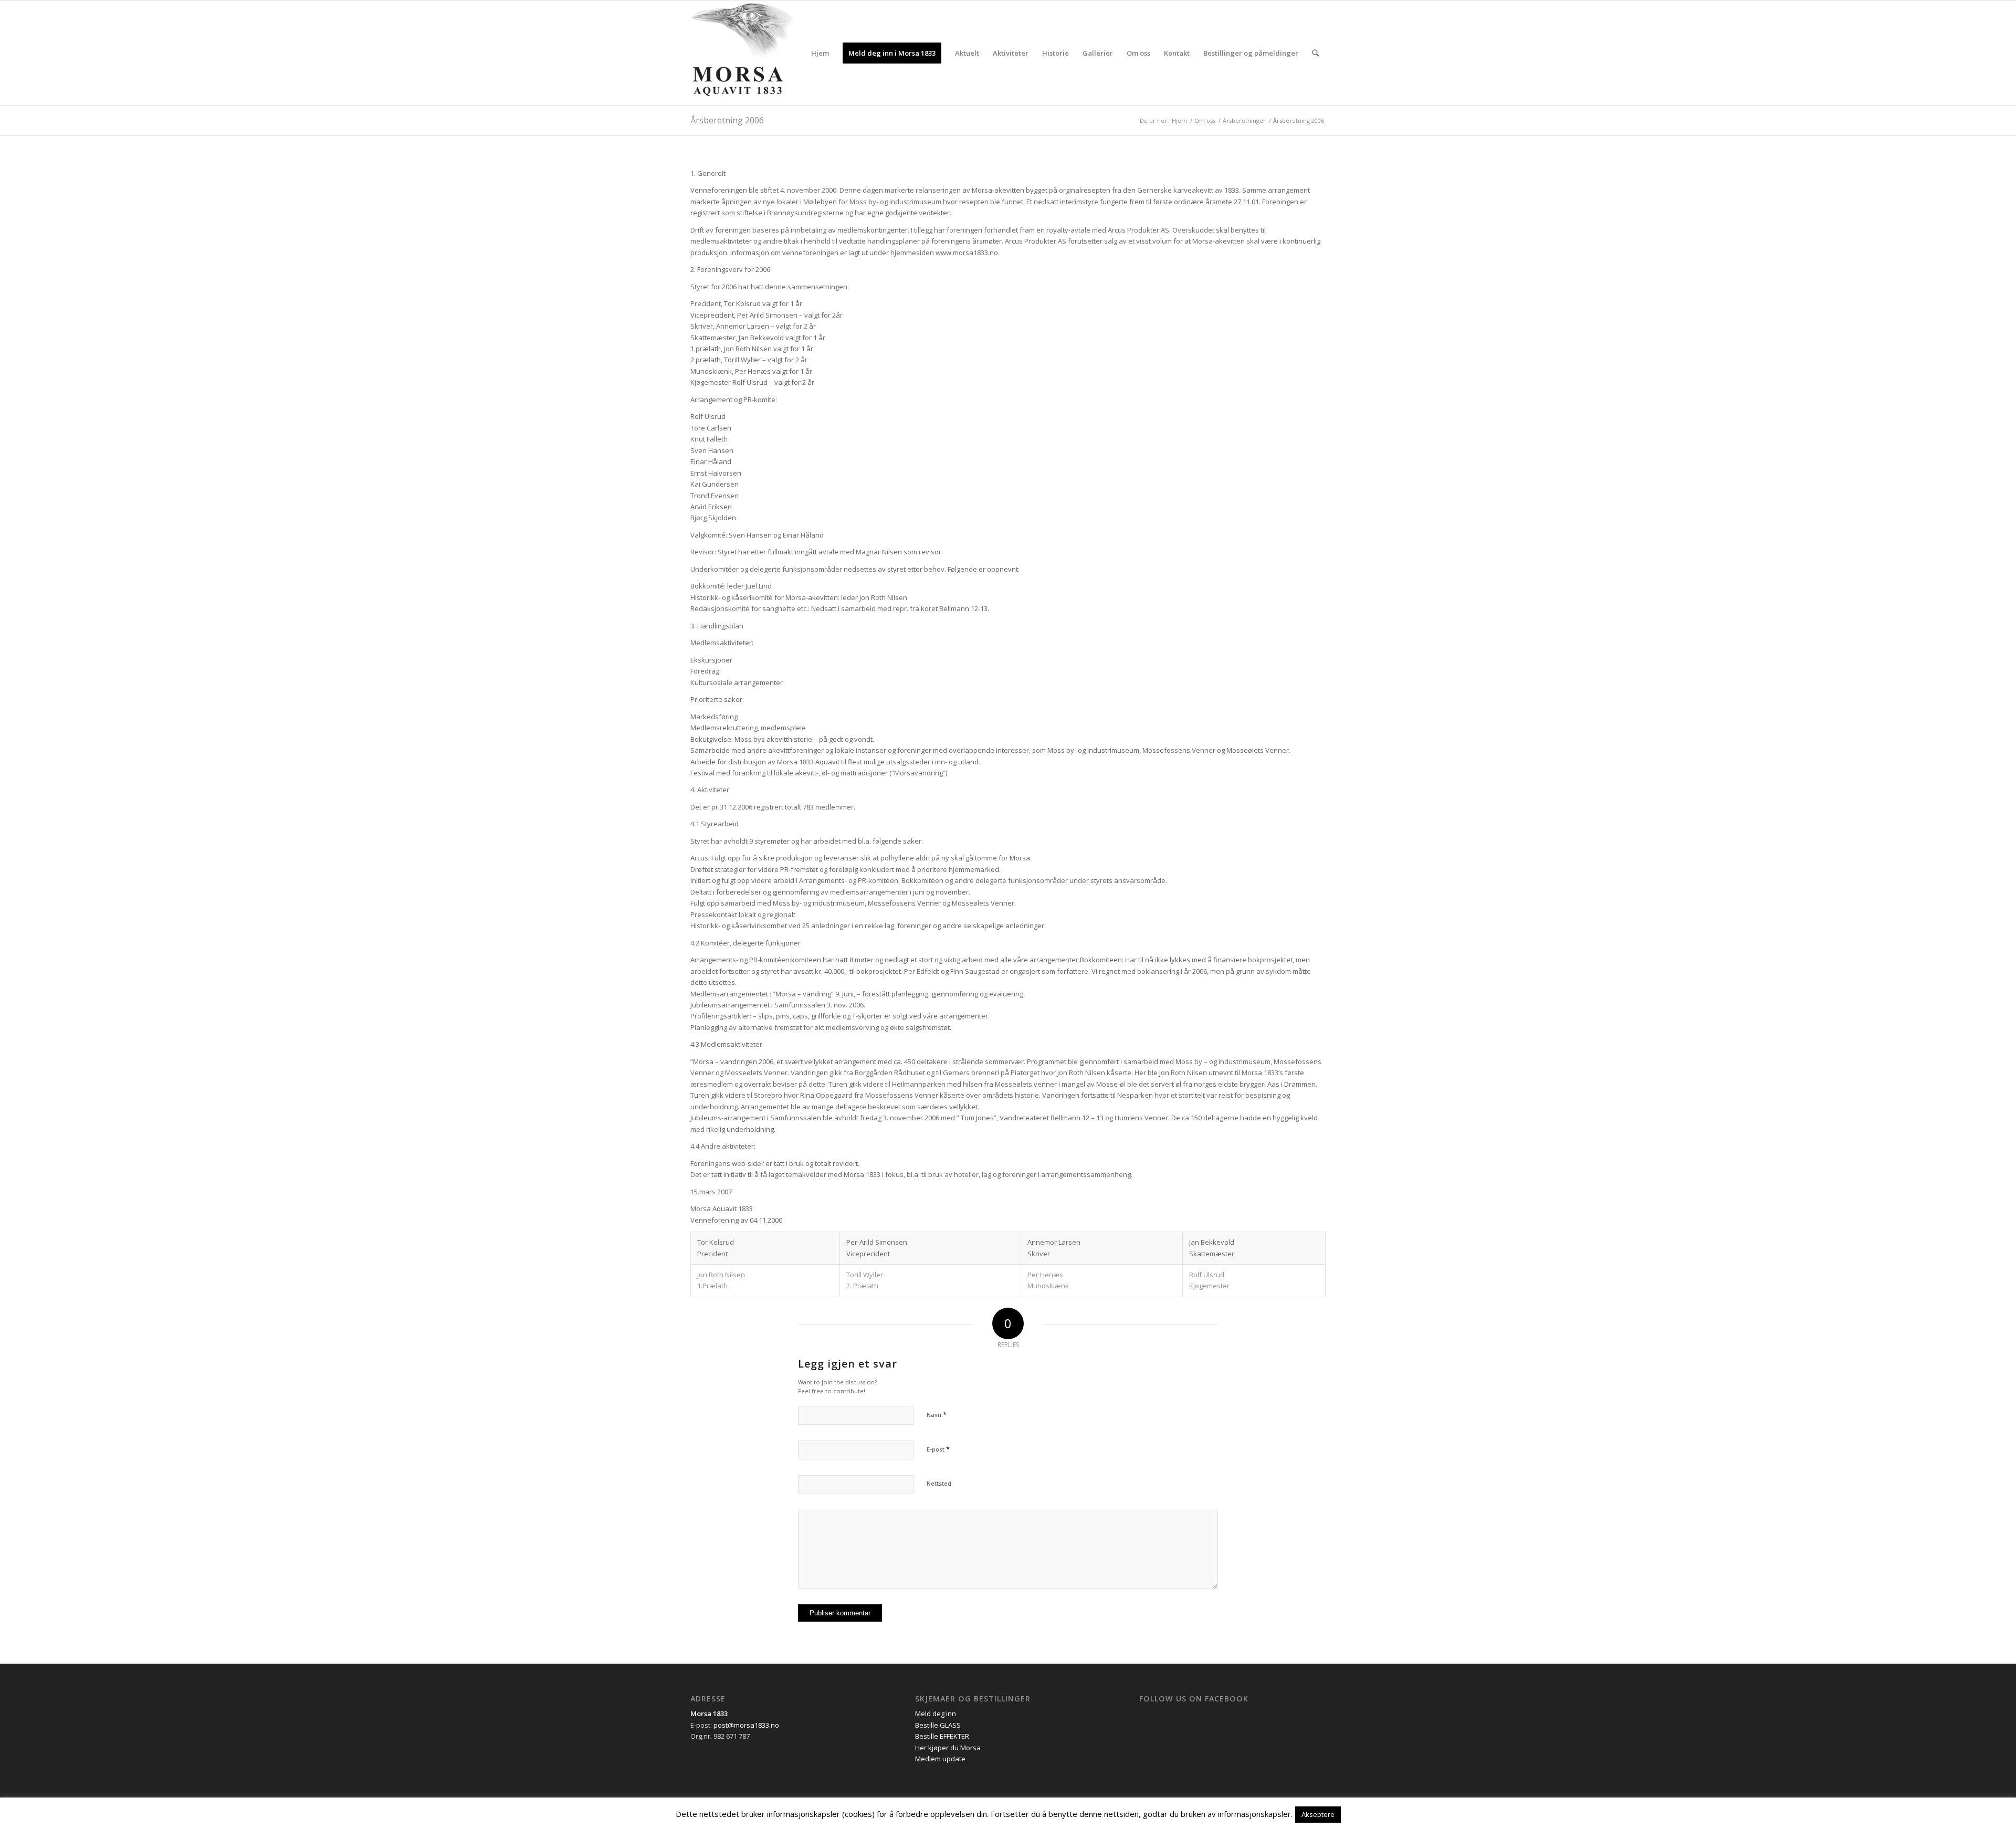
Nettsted (939, 1483)
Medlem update (940, 1759)
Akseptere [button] (1318, 1814)
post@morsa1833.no (746, 1725)
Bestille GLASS (938, 1725)
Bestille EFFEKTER (942, 1736)
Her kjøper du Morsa (948, 1748)
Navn (937, 1414)
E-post (938, 1449)
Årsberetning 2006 (727, 120)
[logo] (743, 53)
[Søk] (1315, 53)
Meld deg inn (936, 1714)
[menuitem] (820, 53)
